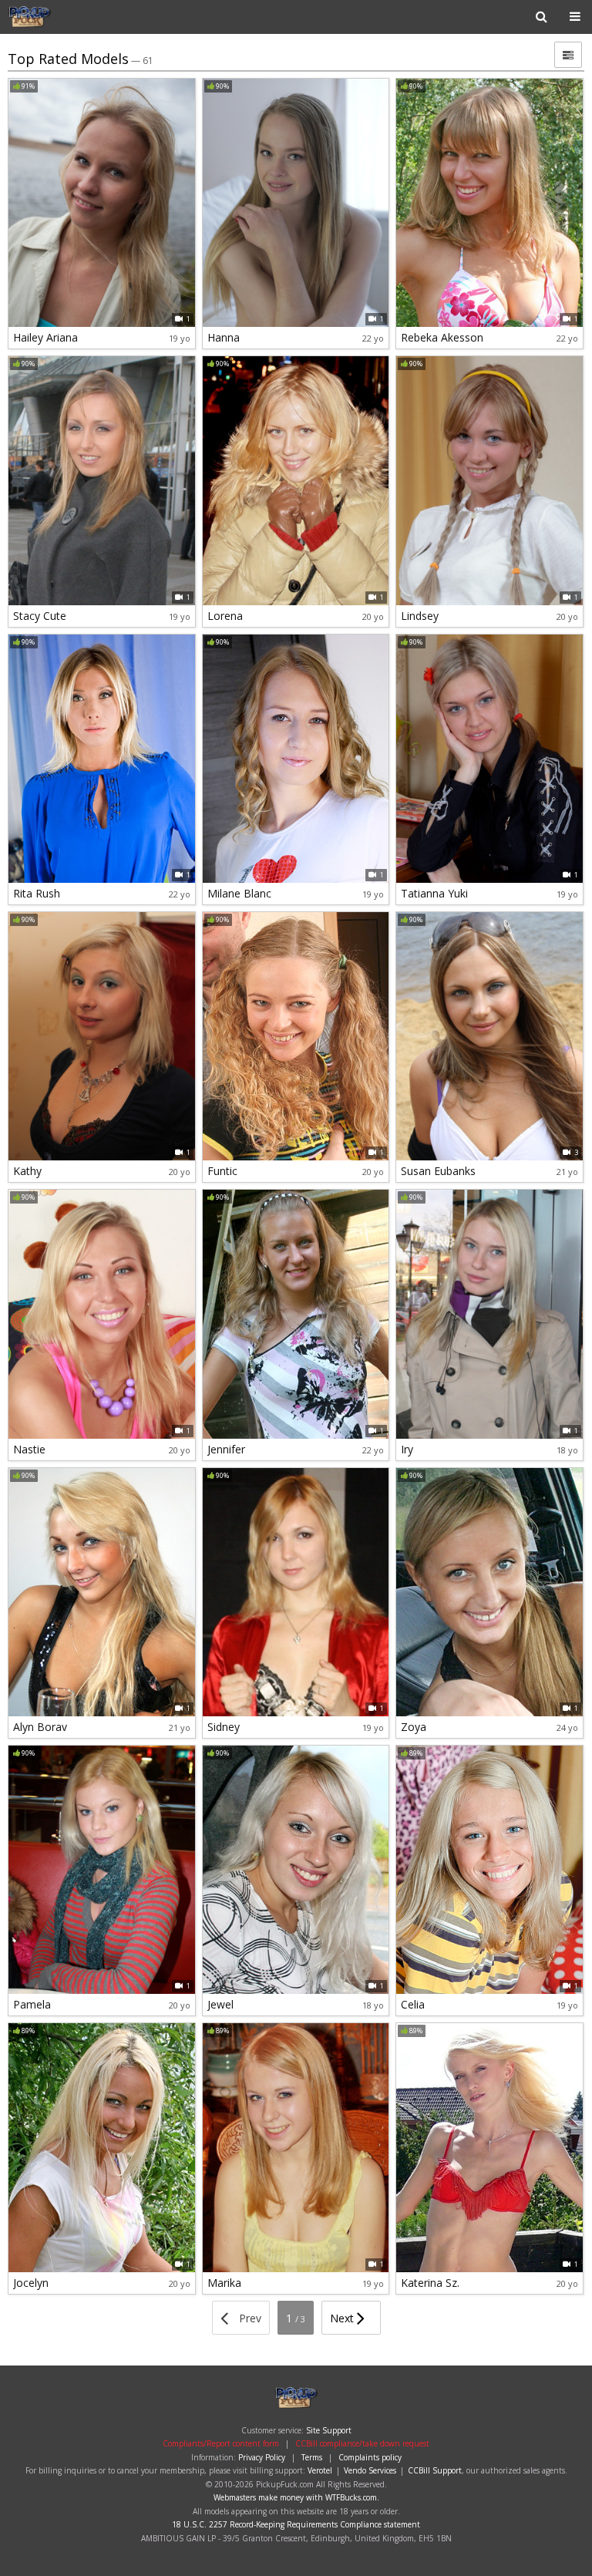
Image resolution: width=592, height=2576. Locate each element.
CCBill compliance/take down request (362, 2443)
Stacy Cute (40, 616)
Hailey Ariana (45, 337)
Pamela (32, 2004)
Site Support (329, 2430)
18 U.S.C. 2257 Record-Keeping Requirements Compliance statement (296, 2524)
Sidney (224, 1727)
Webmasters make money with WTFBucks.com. (296, 2497)
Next (343, 2318)
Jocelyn (31, 2283)
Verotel (320, 2470)
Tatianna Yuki (434, 893)
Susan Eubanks (438, 1171)
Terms (312, 2457)
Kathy (27, 1171)
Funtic (222, 1171)
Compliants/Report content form (221, 2443)
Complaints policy (370, 2457)
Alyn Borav (40, 1727)
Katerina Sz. (430, 2283)
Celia (413, 2004)
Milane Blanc (239, 893)
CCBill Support (435, 2470)
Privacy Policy (262, 2457)
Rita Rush (37, 893)
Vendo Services (370, 2470)
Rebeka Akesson (442, 337)
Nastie (29, 1449)
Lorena (225, 616)
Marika (224, 2283)
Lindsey (420, 616)
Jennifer (226, 1449)
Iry (407, 1449)
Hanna (224, 337)
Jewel (220, 2004)
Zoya (414, 1727)
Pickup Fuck (57, 17)
